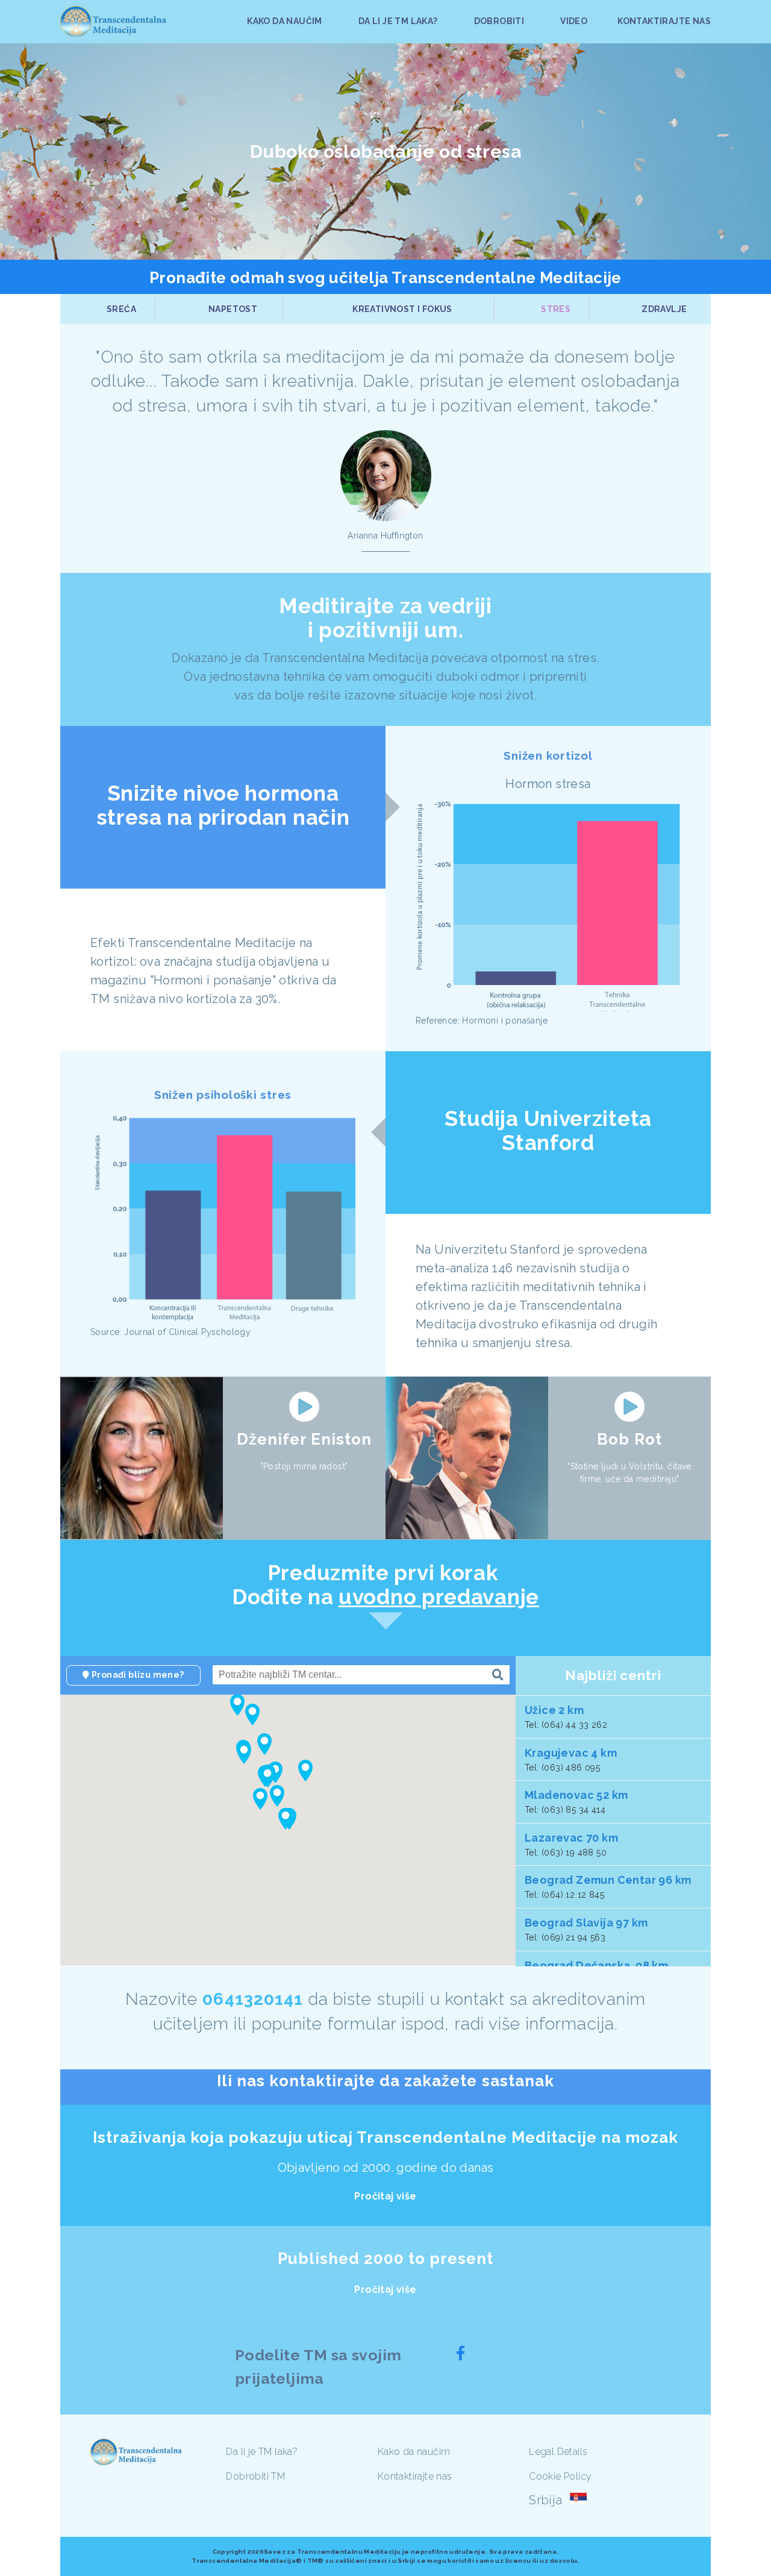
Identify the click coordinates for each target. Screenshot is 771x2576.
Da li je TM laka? (262, 2452)
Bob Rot (629, 1439)
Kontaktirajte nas (415, 2476)
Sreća (121, 309)
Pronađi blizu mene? (137, 1675)
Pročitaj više (385, 2196)
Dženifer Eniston (304, 1439)
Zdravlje (664, 309)
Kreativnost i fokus (402, 309)
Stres (556, 309)
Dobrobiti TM (255, 2476)
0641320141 (253, 1999)
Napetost (233, 309)
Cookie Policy (560, 2476)
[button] (286, 1819)
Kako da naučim (414, 2452)
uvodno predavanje (439, 1597)
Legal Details (558, 2452)
